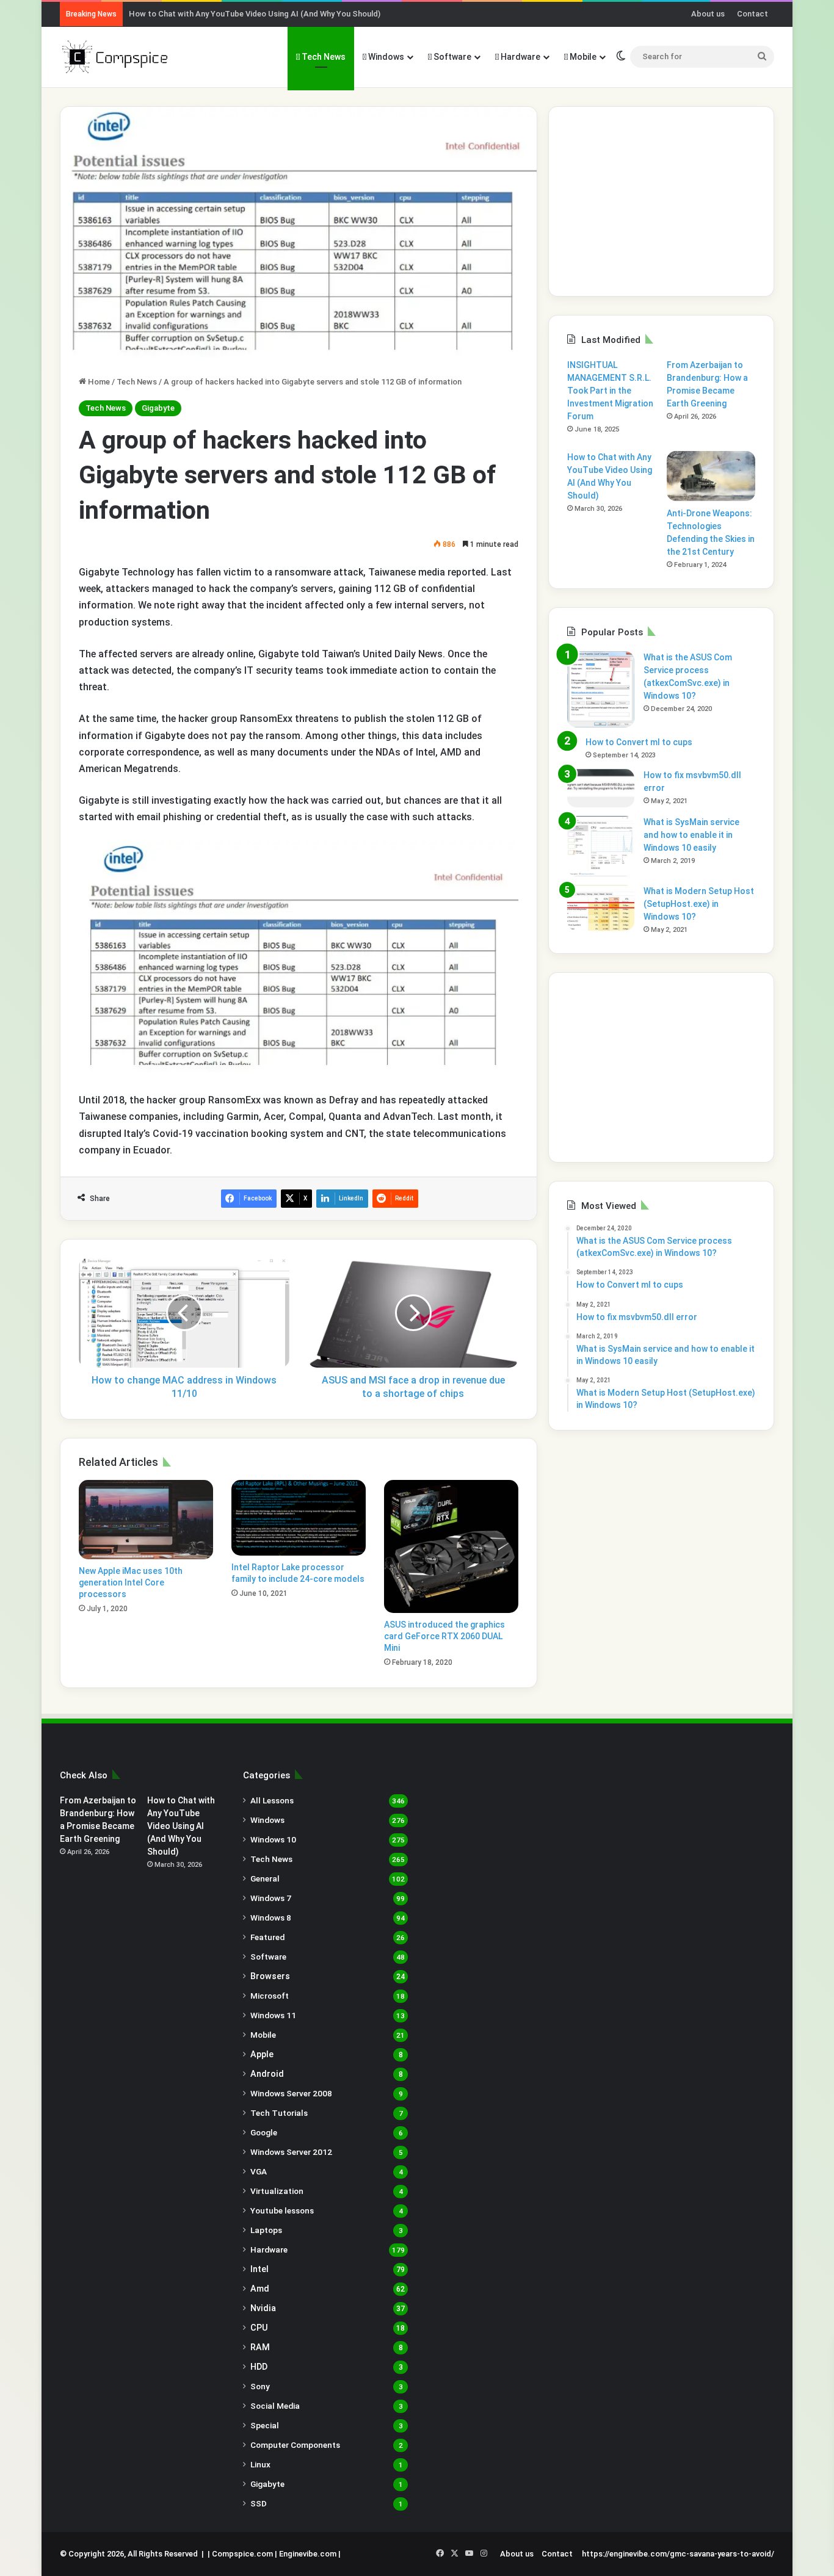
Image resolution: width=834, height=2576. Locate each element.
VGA (259, 2171)
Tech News (323, 57)
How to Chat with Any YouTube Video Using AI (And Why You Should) (255, 14)
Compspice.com (242, 2554)
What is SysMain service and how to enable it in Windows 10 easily (691, 835)
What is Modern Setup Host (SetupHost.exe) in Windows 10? (699, 904)
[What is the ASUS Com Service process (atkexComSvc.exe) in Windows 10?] (601, 689)
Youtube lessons (282, 2210)
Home (98, 382)
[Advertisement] (661, 201)
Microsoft (270, 1996)
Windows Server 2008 (291, 2093)
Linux (260, 2464)
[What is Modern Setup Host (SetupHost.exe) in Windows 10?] (601, 908)
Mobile (582, 57)
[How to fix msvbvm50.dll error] (601, 788)
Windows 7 (271, 1898)
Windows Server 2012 (291, 2152)
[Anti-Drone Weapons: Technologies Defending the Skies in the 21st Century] (711, 476)
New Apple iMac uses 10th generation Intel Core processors (131, 1582)
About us (708, 14)
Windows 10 (273, 1839)
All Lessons (272, 1800)
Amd (260, 2289)
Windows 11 (273, 2015)
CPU (259, 2328)
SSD (259, 2503)
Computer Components (295, 2445)
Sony (260, 2386)
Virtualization (277, 2191)
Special (265, 2425)
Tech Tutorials (279, 2113)
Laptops (266, 2230)
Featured (267, 1937)
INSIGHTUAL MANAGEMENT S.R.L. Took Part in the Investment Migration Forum (610, 391)
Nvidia (263, 2308)
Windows (385, 57)
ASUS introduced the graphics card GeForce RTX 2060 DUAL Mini (444, 1636)
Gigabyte (158, 408)
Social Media (275, 2406)
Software (451, 57)
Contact (752, 14)
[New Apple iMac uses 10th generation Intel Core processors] (146, 1520)
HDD (259, 2367)
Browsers (270, 1976)
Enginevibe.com (308, 2554)
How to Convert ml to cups (639, 742)
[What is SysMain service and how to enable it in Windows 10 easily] (601, 846)
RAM (260, 2347)
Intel (259, 2269)
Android (267, 2074)
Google (264, 2132)
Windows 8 (271, 1918)
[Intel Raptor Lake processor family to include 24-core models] (299, 1518)
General (265, 1878)
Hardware (520, 57)
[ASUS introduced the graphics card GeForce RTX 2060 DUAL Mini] (451, 1546)
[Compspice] (114, 57)
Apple (262, 2054)
